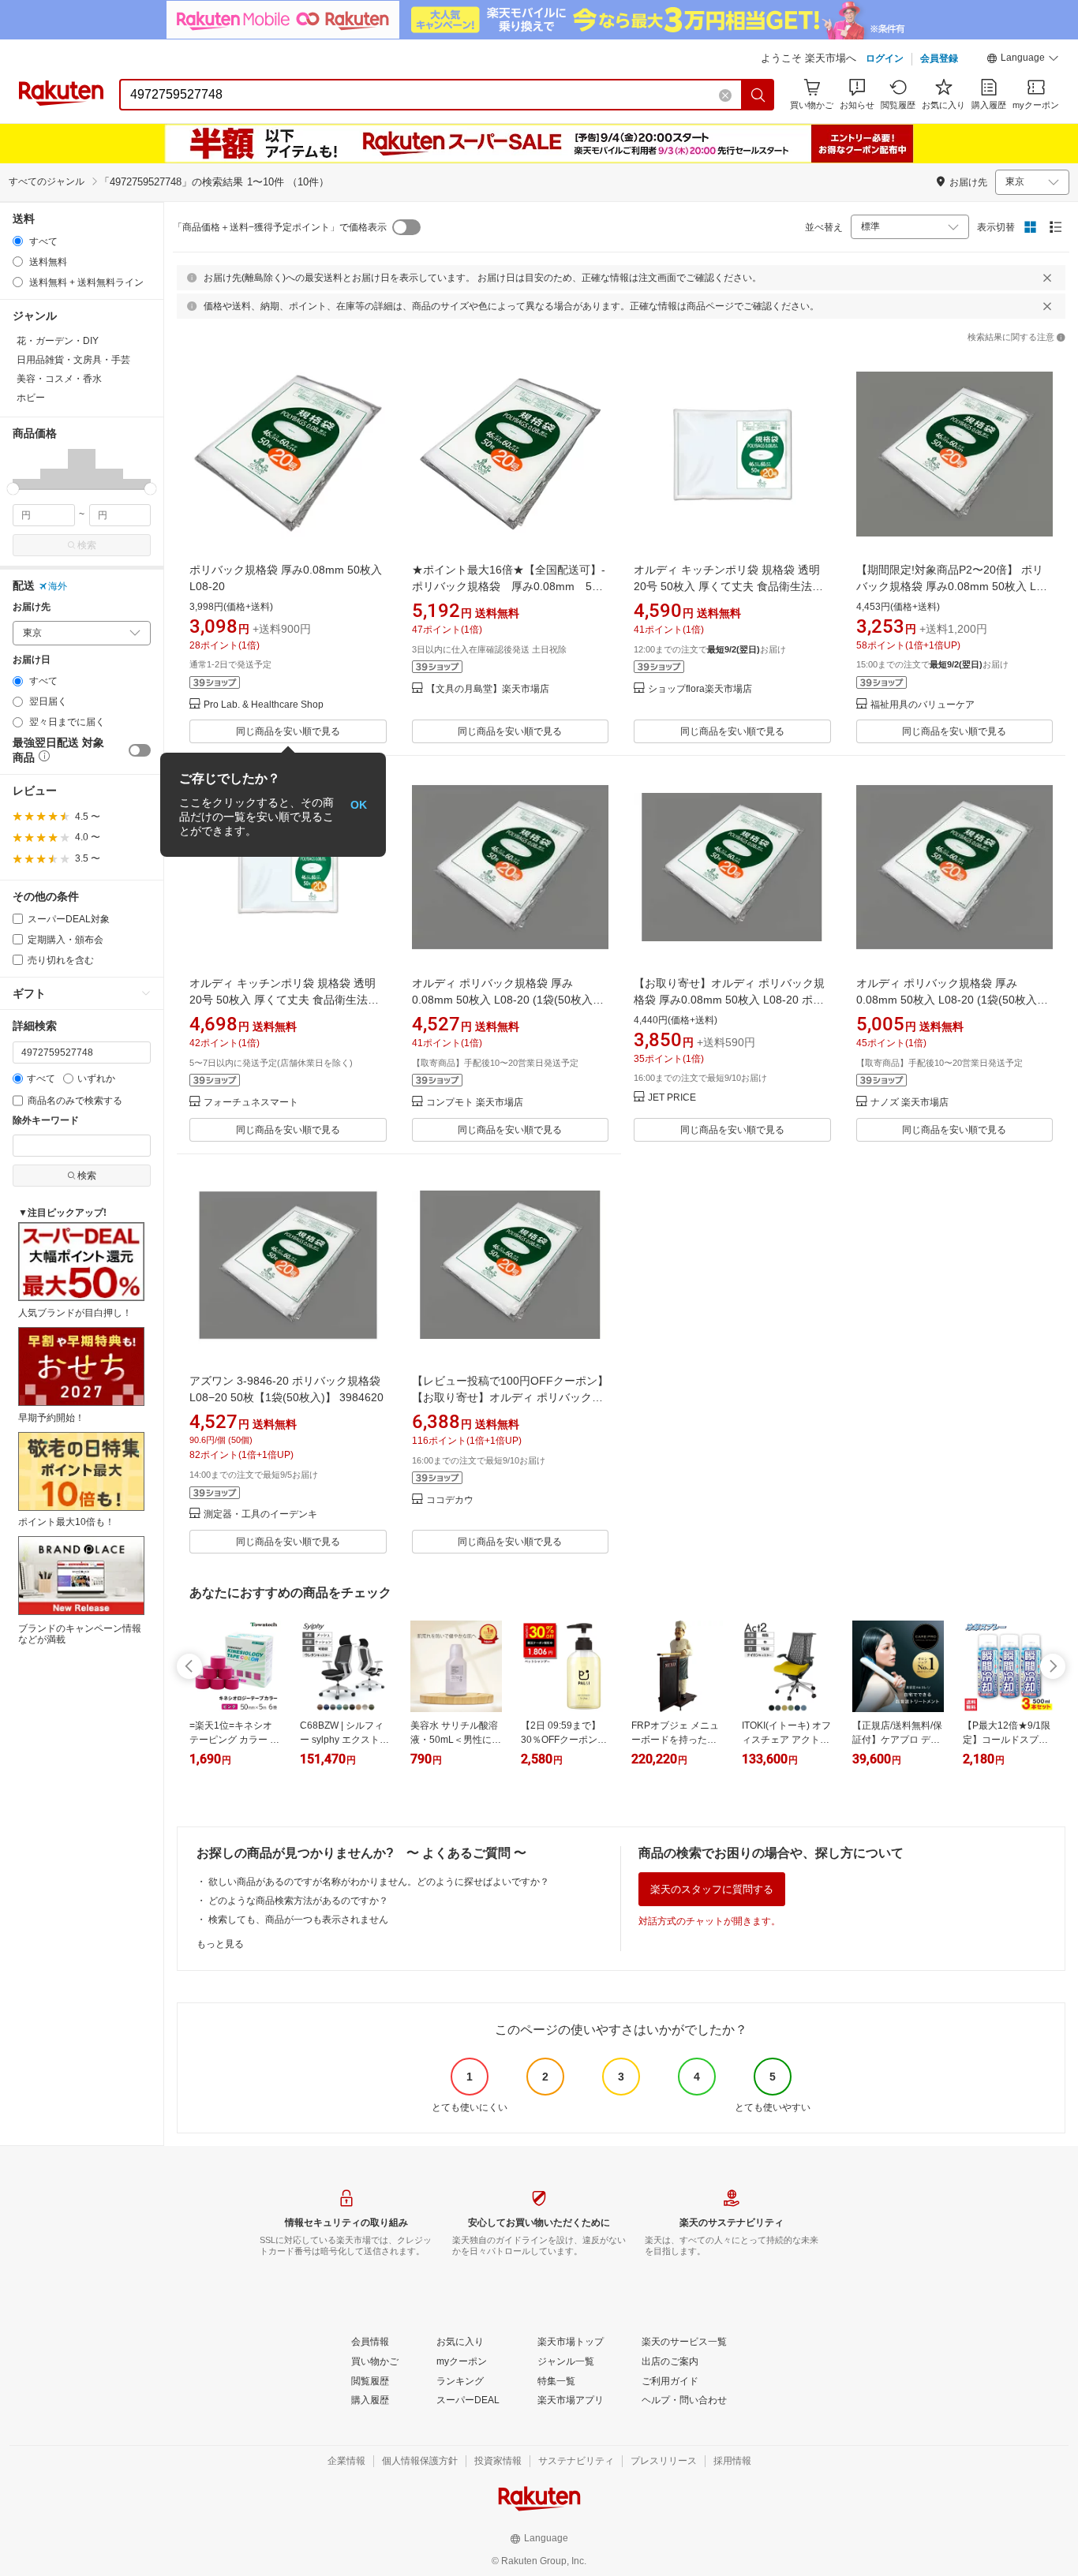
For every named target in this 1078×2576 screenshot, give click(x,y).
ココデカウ (450, 1500)
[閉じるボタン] (1047, 278)
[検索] (758, 95)
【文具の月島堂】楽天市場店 (488, 689)
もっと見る (220, 1944)
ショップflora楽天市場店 (700, 689)
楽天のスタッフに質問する (712, 1889)
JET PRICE (672, 1098)
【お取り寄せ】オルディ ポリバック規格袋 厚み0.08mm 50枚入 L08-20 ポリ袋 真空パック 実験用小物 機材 (729, 1000)
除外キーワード (46, 1121)
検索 (87, 545)
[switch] (140, 750)
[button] (1023, 60)
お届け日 (32, 660)
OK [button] (359, 805)
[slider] (13, 489)
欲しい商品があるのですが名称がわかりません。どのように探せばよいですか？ (379, 1882)
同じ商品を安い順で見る (288, 731)
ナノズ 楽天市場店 (910, 1103)
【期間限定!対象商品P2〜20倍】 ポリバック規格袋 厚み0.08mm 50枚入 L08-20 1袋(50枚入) (954, 586)
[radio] (18, 241)
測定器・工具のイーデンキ (260, 1514)
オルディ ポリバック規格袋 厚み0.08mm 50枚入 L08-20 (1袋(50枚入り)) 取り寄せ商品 (502, 1000)
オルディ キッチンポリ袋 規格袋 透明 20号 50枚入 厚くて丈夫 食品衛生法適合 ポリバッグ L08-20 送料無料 (728, 586)
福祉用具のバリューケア (923, 705)
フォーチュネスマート (251, 1103)
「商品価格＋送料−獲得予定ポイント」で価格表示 (280, 227)
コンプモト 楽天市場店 (475, 1103)
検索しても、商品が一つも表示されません (298, 1920)
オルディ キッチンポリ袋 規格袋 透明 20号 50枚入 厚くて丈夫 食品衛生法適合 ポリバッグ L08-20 (284, 1000)
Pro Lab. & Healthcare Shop (264, 705)
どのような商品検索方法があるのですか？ (298, 1901)
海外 (58, 586)
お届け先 (32, 607)
